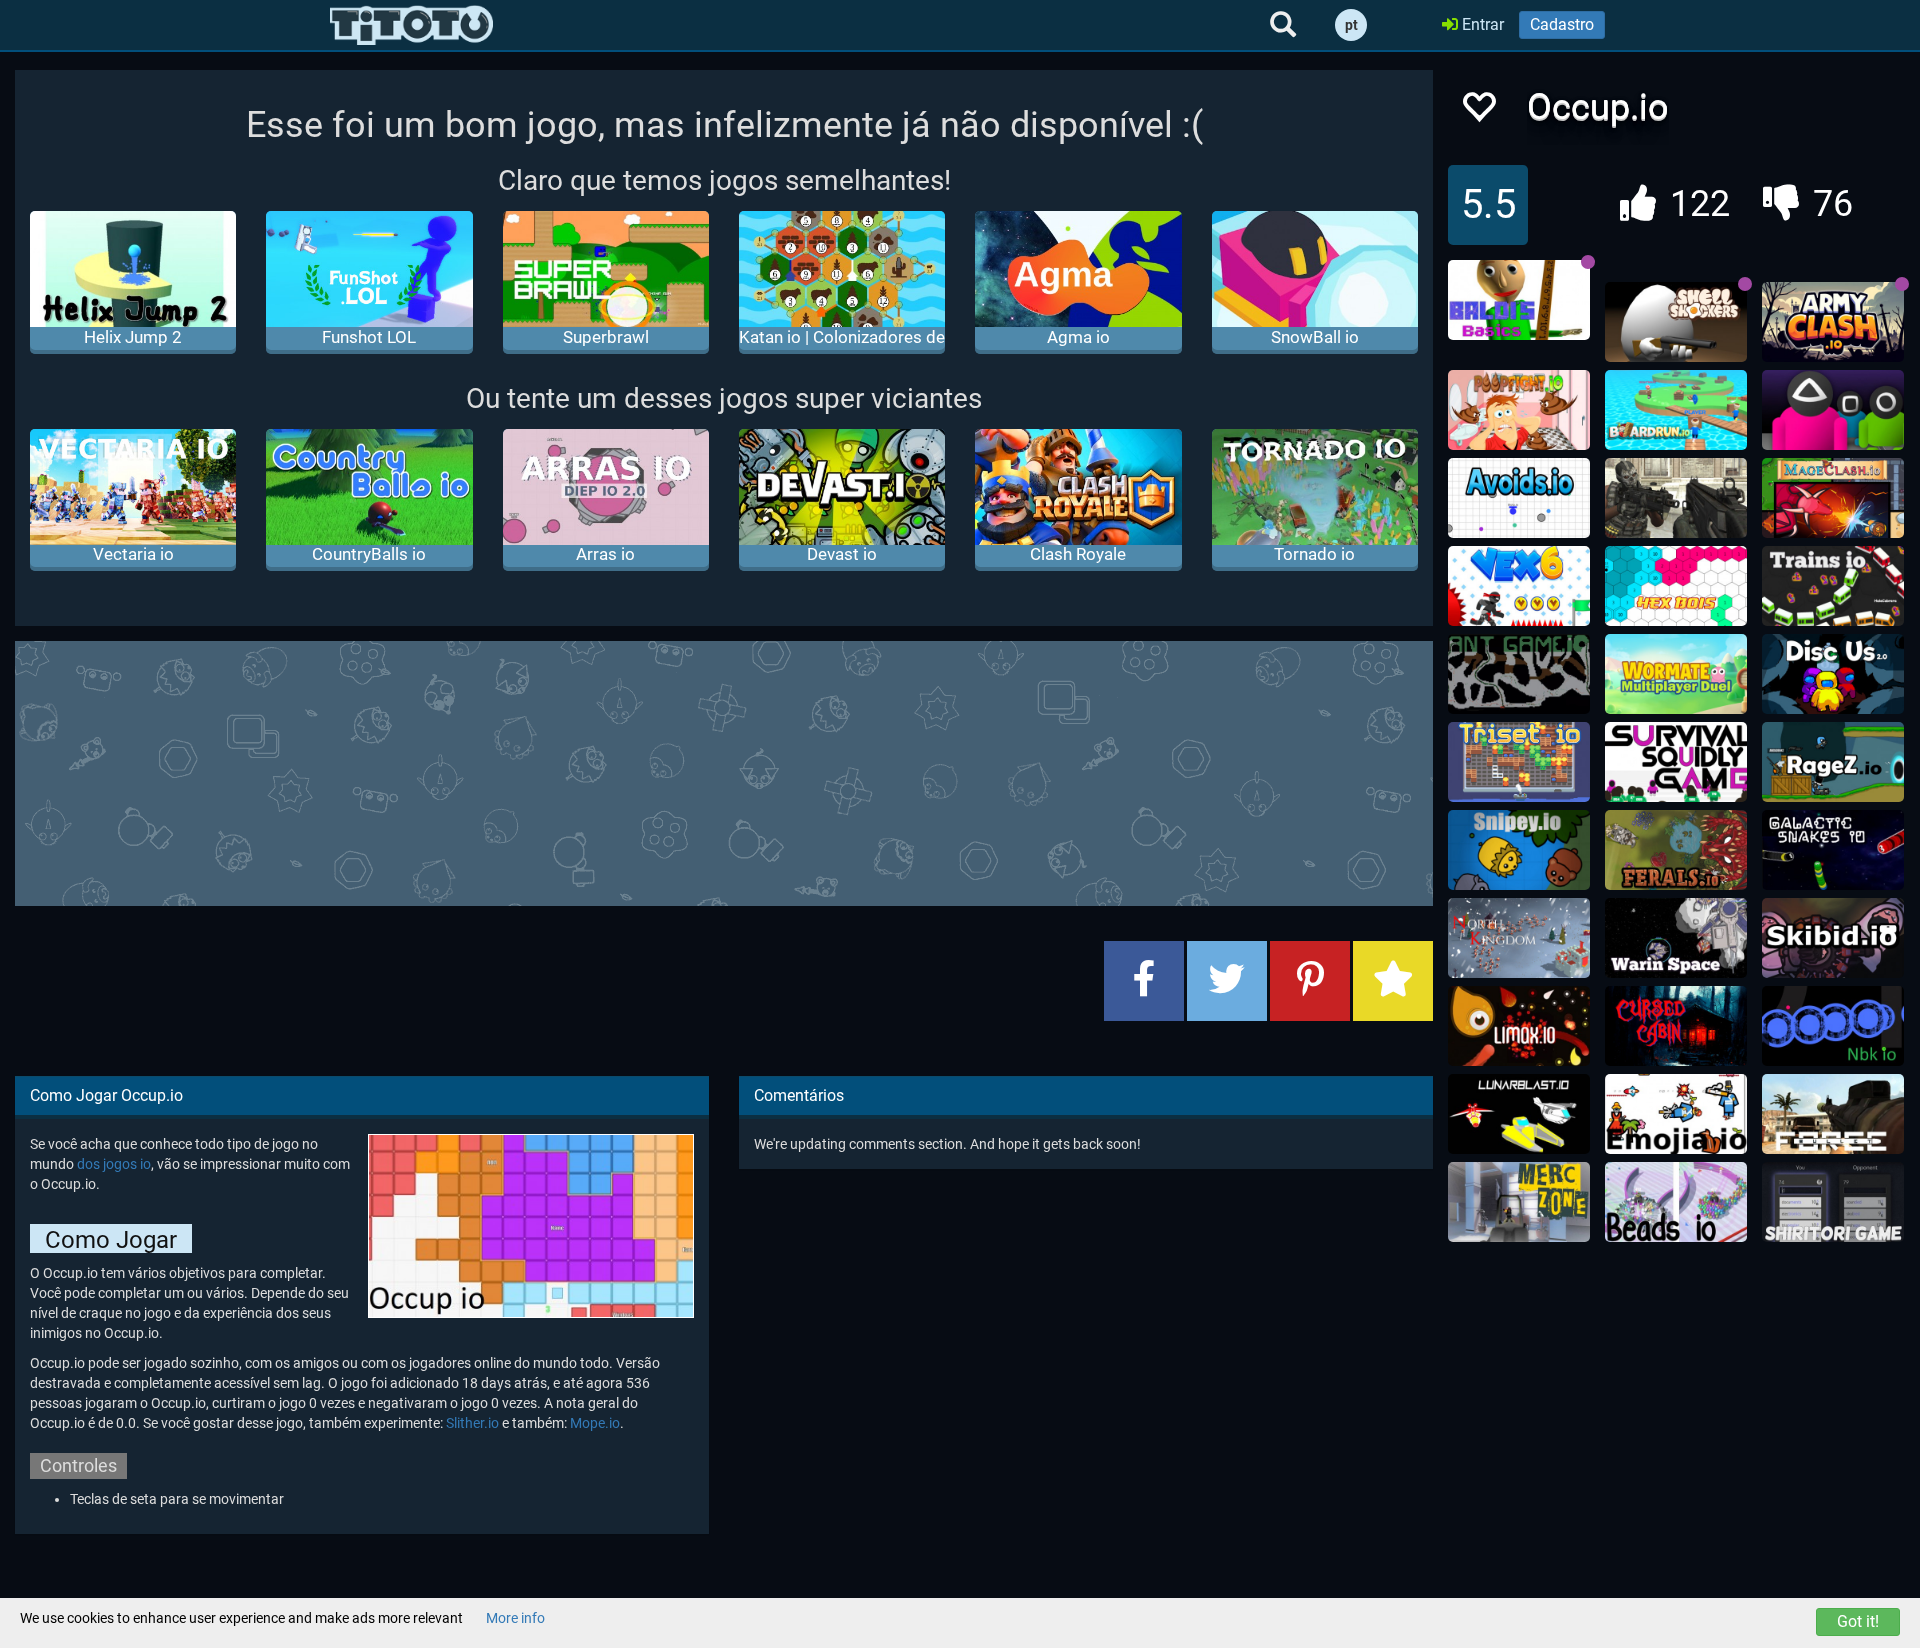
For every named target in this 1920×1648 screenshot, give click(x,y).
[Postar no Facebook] (1144, 981)
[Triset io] (1519, 762)
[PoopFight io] (1519, 410)
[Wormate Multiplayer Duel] (1676, 674)
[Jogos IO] (411, 25)
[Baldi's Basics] (1519, 300)
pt (1351, 25)
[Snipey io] (1519, 850)
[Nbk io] (1833, 1026)
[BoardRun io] (1676, 410)
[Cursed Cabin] (1676, 1026)
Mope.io (595, 1423)
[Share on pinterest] (1310, 981)
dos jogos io (114, 1164)
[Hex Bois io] (1676, 586)
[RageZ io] (1833, 762)
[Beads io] (1676, 1202)
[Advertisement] (724, 771)
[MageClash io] (1833, 498)
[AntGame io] (1519, 674)
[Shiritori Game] (1833, 1202)
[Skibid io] (1833, 938)
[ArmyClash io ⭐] (1833, 322)
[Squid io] (1833, 410)
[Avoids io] (1519, 498)
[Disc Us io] (1833, 674)
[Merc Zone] (1519, 1202)
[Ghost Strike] (1676, 498)
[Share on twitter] (1227, 981)
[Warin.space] (1676, 938)
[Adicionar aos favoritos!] (1478, 112)
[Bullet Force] (1833, 1114)
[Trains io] (1833, 586)
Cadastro (1562, 24)
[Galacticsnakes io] (1833, 850)
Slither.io (472, 1423)
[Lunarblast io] (1519, 1114)
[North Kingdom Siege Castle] (1519, 938)
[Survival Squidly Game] (1676, 762)
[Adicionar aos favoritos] (1393, 981)
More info (515, 1618)
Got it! (1858, 1621)
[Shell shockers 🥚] (1676, 322)
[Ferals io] (1676, 850)
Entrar (1481, 24)
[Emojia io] (1676, 1114)
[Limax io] (1519, 1026)
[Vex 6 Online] (1519, 586)
